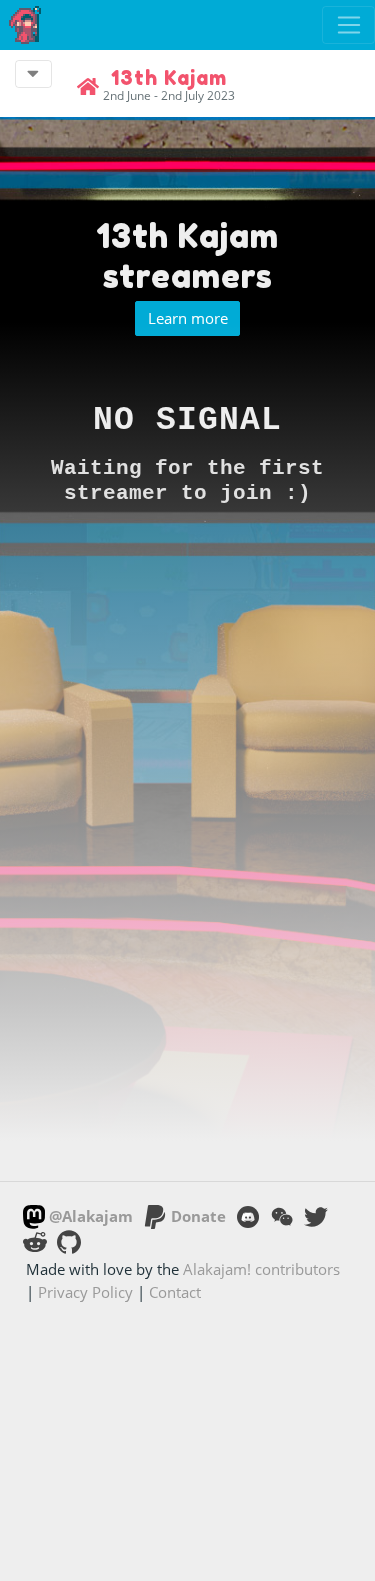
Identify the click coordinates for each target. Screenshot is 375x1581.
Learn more (188, 318)
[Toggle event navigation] (33, 74)
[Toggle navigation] (348, 25)
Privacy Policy (85, 1292)
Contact (175, 1292)
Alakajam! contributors (261, 1269)
